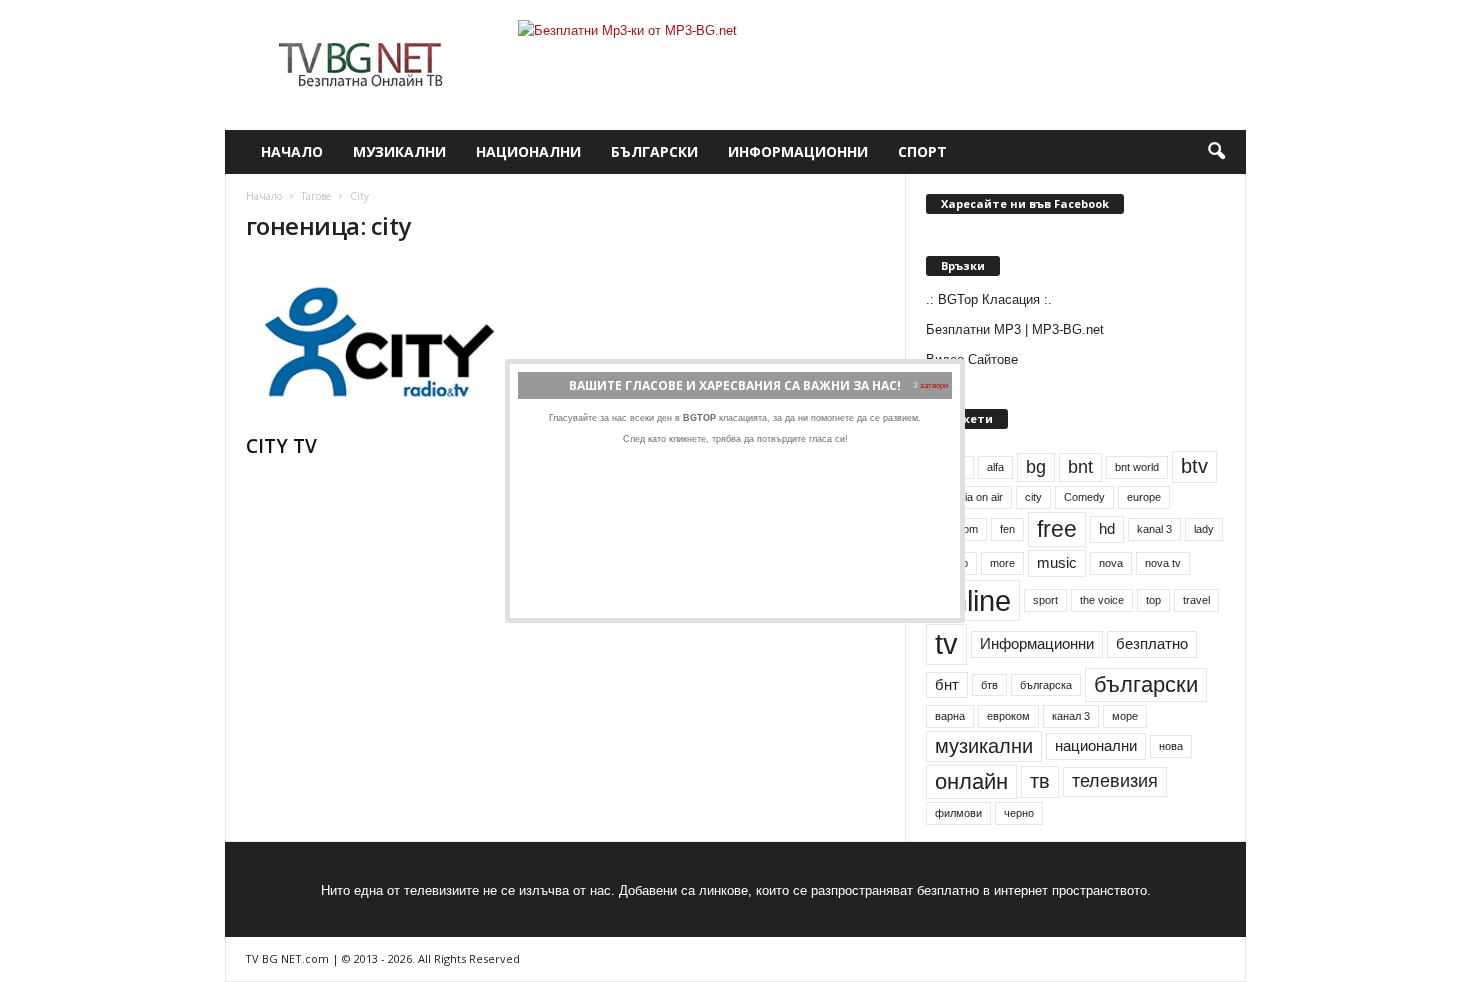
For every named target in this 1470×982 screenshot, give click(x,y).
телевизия (1115, 781)
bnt (1080, 467)
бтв (989, 685)
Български (654, 151)
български (1146, 684)
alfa (995, 467)
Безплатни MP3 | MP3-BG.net (1015, 329)
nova (1111, 563)
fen (1007, 529)
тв (1040, 781)
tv (946, 644)
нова (1171, 746)
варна (950, 716)
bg (1036, 467)
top (1153, 600)
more (1002, 563)
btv (1194, 466)
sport (1045, 600)
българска (1046, 685)
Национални (528, 151)
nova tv (1163, 563)
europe (1144, 497)
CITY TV (281, 446)
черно (1019, 813)
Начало (292, 151)
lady (1204, 529)
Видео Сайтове (972, 359)
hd (1107, 529)
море (1125, 716)
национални (1096, 746)
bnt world (1137, 467)
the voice (1102, 600)
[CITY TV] (396, 342)
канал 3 (1071, 716)
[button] (1216, 152)
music (1057, 563)
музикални (984, 746)
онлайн (971, 781)
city (1033, 497)
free (1057, 529)
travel (1196, 600)
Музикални (399, 151)
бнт (947, 685)
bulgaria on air (969, 497)
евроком (1008, 716)
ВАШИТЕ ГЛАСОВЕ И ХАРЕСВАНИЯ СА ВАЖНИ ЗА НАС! (735, 385)
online (973, 600)
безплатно (1152, 644)
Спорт (922, 151)
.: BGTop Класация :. (989, 299)
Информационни (798, 151)
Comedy (1084, 497)
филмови (958, 813)
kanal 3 (1154, 529)
